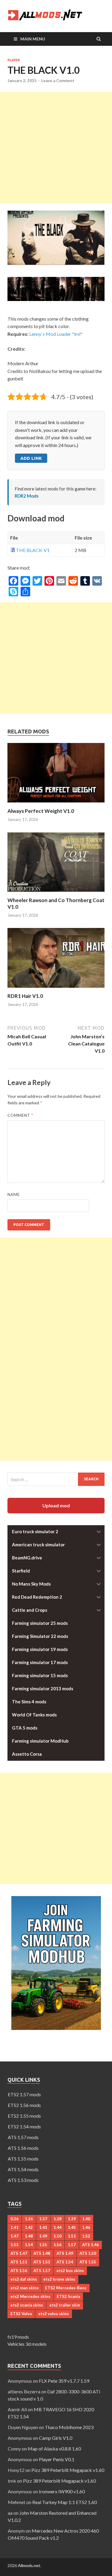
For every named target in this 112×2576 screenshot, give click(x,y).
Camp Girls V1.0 (56, 2438)
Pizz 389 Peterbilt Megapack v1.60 (68, 2470)
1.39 (72, 2219)
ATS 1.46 (90, 2245)
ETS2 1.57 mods (24, 2094)
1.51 (72, 2236)
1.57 (72, 2245)
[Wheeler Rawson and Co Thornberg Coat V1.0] (56, 893)
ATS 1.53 (42, 2262)
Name (14, 1194)
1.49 (43, 2236)
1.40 (86, 2219)
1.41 (14, 2227)
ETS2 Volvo (21, 2314)
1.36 (29, 2219)
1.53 (14, 2245)
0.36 (14, 2219)
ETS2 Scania (68, 2296)
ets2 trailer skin (65, 2305)
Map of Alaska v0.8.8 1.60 (54, 2449)
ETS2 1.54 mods (24, 2126)
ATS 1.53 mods (23, 2180)
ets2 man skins (25, 2288)
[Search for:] (56, 1479)
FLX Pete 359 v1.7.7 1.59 (64, 2381)
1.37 (43, 2219)
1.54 (29, 2245)
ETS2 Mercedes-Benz (66, 2288)
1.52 (86, 2236)
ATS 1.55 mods (23, 2159)
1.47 (14, 2236)
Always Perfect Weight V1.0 (41, 811)
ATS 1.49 (65, 2253)
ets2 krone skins (59, 2279)
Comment (20, 1115)
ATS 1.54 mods (23, 2169)
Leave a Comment (58, 81)
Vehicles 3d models (27, 2344)
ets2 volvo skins (54, 2314)
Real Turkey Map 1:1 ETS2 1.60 (65, 2502)
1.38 (57, 2219)
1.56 (57, 2245)
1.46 (86, 2227)
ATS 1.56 (19, 2271)
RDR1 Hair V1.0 (25, 996)
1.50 (57, 2236)
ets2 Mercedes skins (30, 2296)
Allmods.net (29, 2565)
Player (14, 60)
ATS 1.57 (42, 2271)
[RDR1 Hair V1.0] (56, 989)
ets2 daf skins (24, 2279)
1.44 (57, 2227)
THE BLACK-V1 (33, 550)
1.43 (43, 2227)
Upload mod (56, 1505)
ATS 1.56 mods (23, 2148)
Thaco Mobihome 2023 (69, 2427)
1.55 (43, 2245)
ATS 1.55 (88, 2262)
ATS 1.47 (19, 2253)
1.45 (72, 2227)
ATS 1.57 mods (23, 2137)
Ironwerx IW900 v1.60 (62, 2491)
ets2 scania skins (27, 2305)
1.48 (29, 2236)
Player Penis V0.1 (57, 2459)
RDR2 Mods (27, 496)
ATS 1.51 (19, 2262)
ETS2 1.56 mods (24, 2105)
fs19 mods (18, 2337)
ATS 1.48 (42, 2253)
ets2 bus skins (70, 2271)
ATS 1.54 (65, 2262)
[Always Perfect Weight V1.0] (56, 804)
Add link (31, 458)
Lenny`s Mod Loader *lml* (56, 334)
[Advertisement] (56, 148)
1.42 (29, 2227)
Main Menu (33, 39)
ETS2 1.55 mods (24, 2116)
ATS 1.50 (88, 2253)
